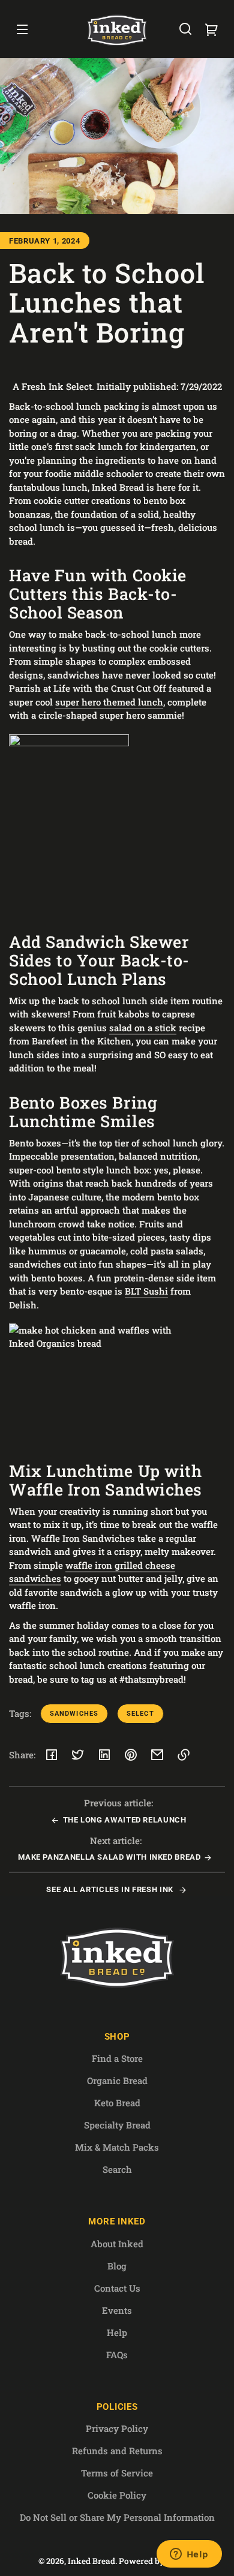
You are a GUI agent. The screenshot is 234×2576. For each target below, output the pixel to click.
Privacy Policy (117, 2428)
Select (140, 1714)
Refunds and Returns (117, 2451)
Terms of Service (117, 2473)
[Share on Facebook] (52, 1755)
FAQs (117, 2355)
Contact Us (117, 2288)
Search (117, 2169)
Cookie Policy (117, 2495)
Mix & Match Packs (117, 2147)
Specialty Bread (117, 2125)
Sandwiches (74, 1714)
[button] (185, 29)
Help (117, 2332)
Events (117, 2310)
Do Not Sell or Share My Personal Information (117, 2517)
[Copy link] (184, 1755)
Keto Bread (117, 2103)
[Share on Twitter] (78, 1755)
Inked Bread (91, 2561)
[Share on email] (157, 1755)
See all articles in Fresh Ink (111, 1889)
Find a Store (117, 2058)
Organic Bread (117, 2080)
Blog (117, 2266)
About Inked (117, 2244)
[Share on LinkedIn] (104, 1755)
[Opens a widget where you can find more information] (189, 2555)
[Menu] (22, 29)
